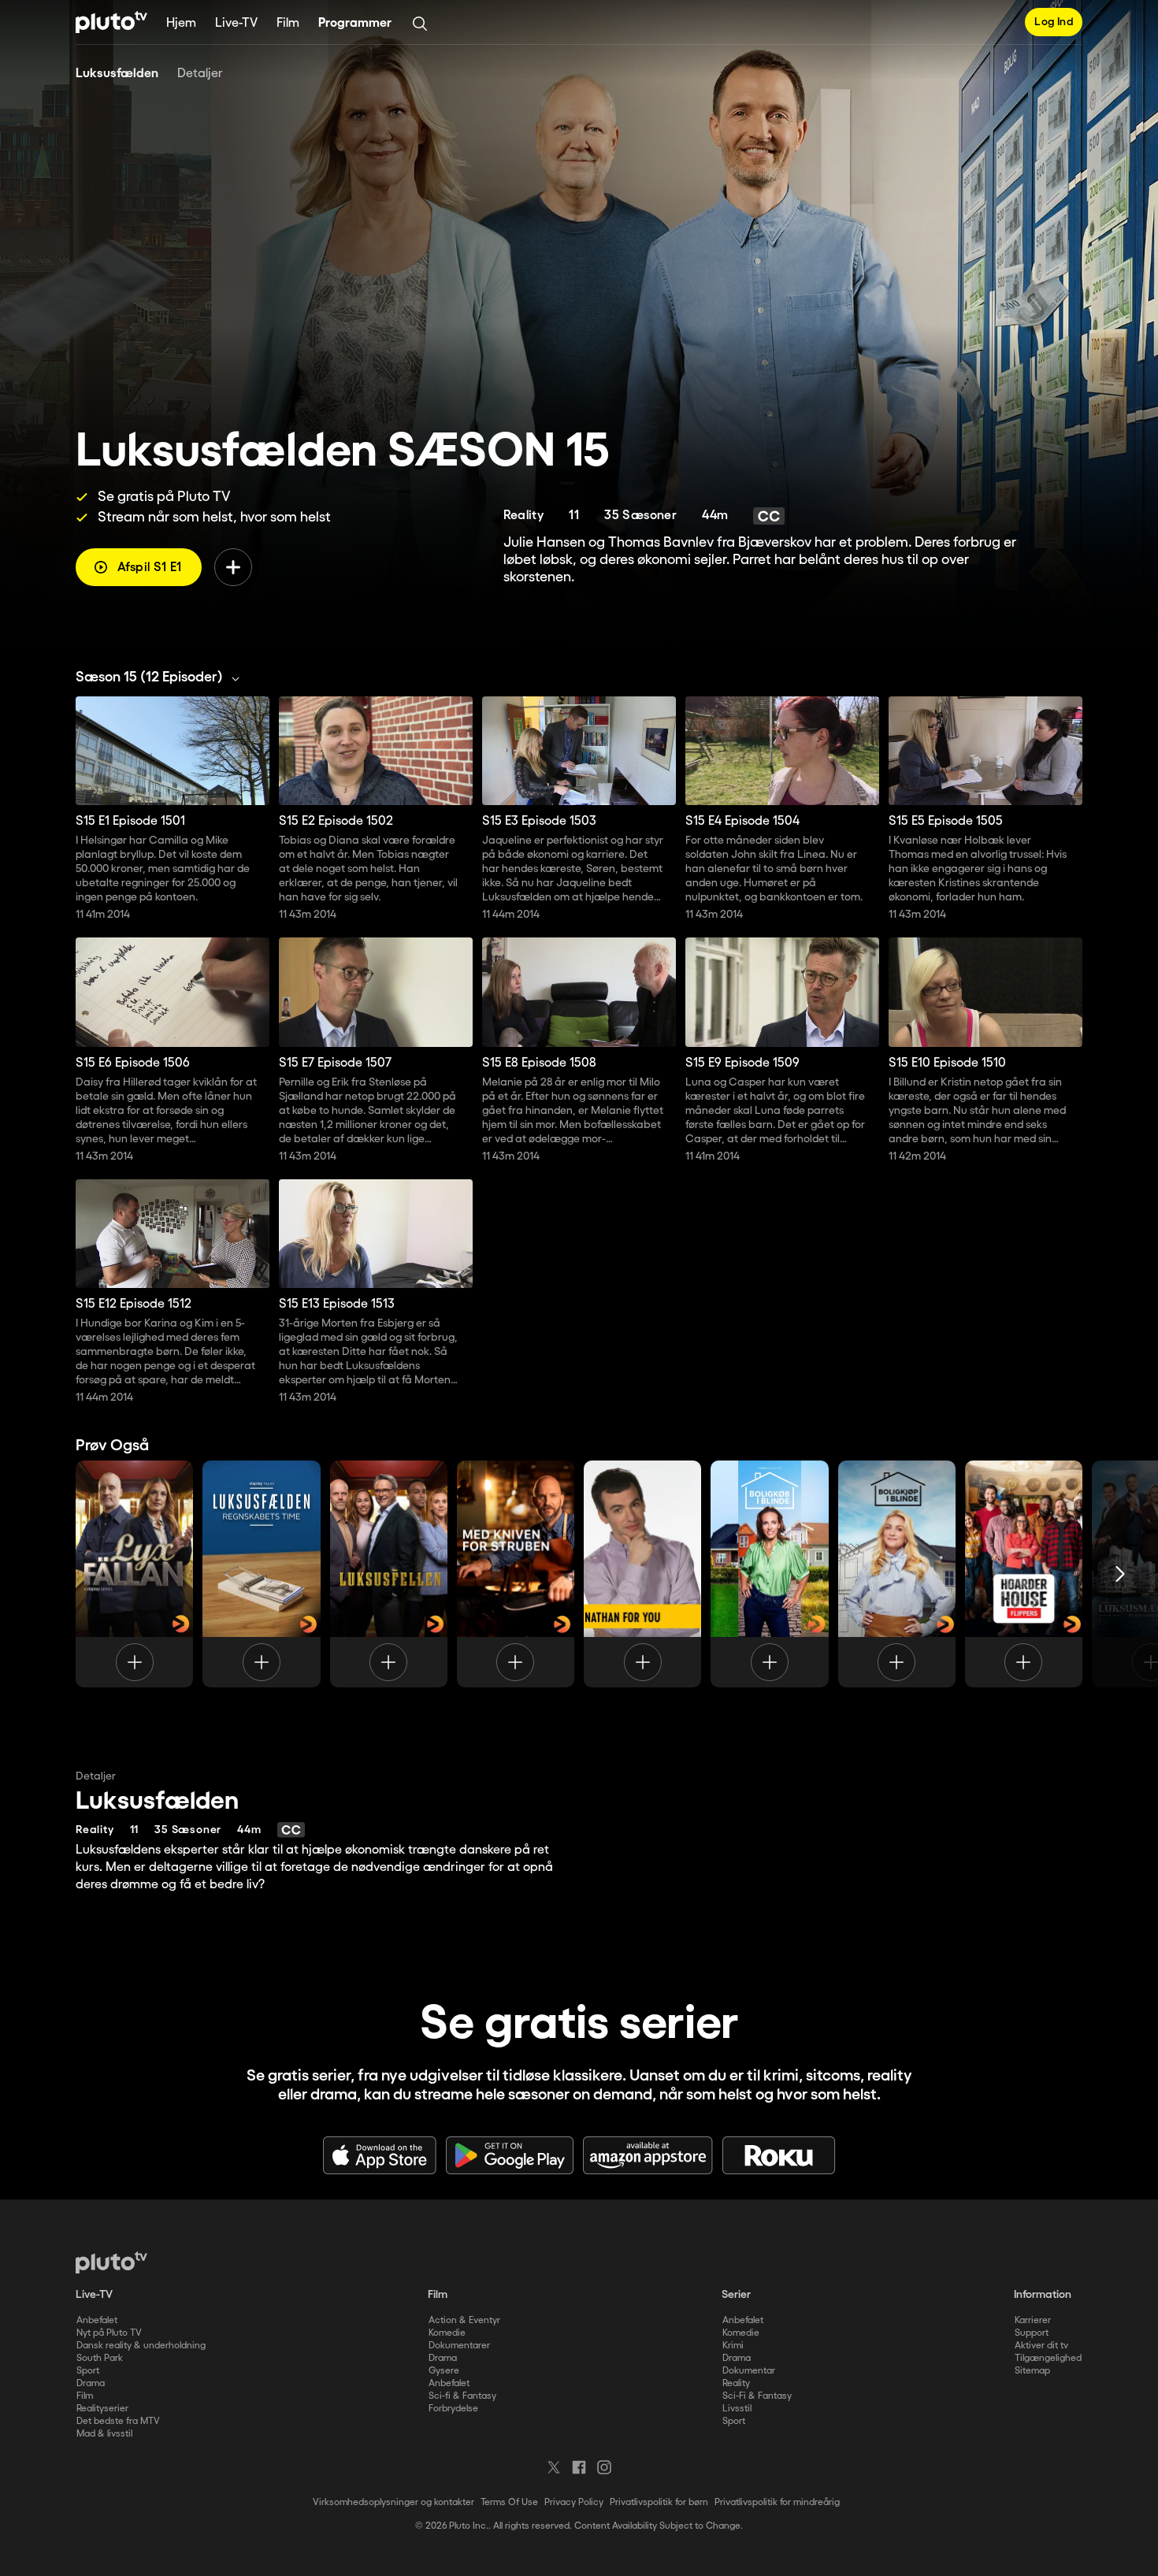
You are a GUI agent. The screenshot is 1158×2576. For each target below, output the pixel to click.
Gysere (444, 2371)
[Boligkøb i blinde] (769, 1574)
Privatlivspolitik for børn (659, 2502)
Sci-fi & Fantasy (462, 2396)
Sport (88, 2371)
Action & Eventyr (464, 2320)
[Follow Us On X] (554, 2467)
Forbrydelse (453, 2409)
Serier (736, 2295)
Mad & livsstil (104, 2434)
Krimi (733, 2346)
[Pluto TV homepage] (111, 2262)
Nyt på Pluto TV (109, 2333)
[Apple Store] (380, 2155)
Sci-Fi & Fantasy (757, 2396)
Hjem (181, 23)
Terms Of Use (509, 2502)
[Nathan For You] (642, 1574)
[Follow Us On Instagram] (604, 2467)
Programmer (355, 23)
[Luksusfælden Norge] (389, 1574)
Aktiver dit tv (1041, 2346)
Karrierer (1033, 2320)
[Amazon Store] (648, 2155)
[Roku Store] (779, 2155)
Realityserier (102, 2409)
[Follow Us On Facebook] (579, 2467)
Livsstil (737, 2409)
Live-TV (236, 23)
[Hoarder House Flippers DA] (1024, 1574)
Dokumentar (749, 2371)
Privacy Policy (574, 2502)
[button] (162, 677)
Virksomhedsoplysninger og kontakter (393, 2502)
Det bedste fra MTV (118, 2421)
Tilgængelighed (1048, 2358)
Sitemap (1032, 2371)
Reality (736, 2383)
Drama (91, 2383)
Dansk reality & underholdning (141, 2346)
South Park (100, 2358)
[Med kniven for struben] (516, 1574)
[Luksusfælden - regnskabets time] (261, 1574)
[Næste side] (1120, 1574)
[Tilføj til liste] (233, 567)
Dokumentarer (459, 2346)
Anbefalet (97, 2320)
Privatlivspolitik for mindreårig (777, 2502)
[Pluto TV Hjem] (111, 22)
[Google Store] (510, 2155)
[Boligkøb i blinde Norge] (897, 1574)
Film (288, 23)
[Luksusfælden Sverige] (134, 1574)
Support (1032, 2333)
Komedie (447, 2333)
